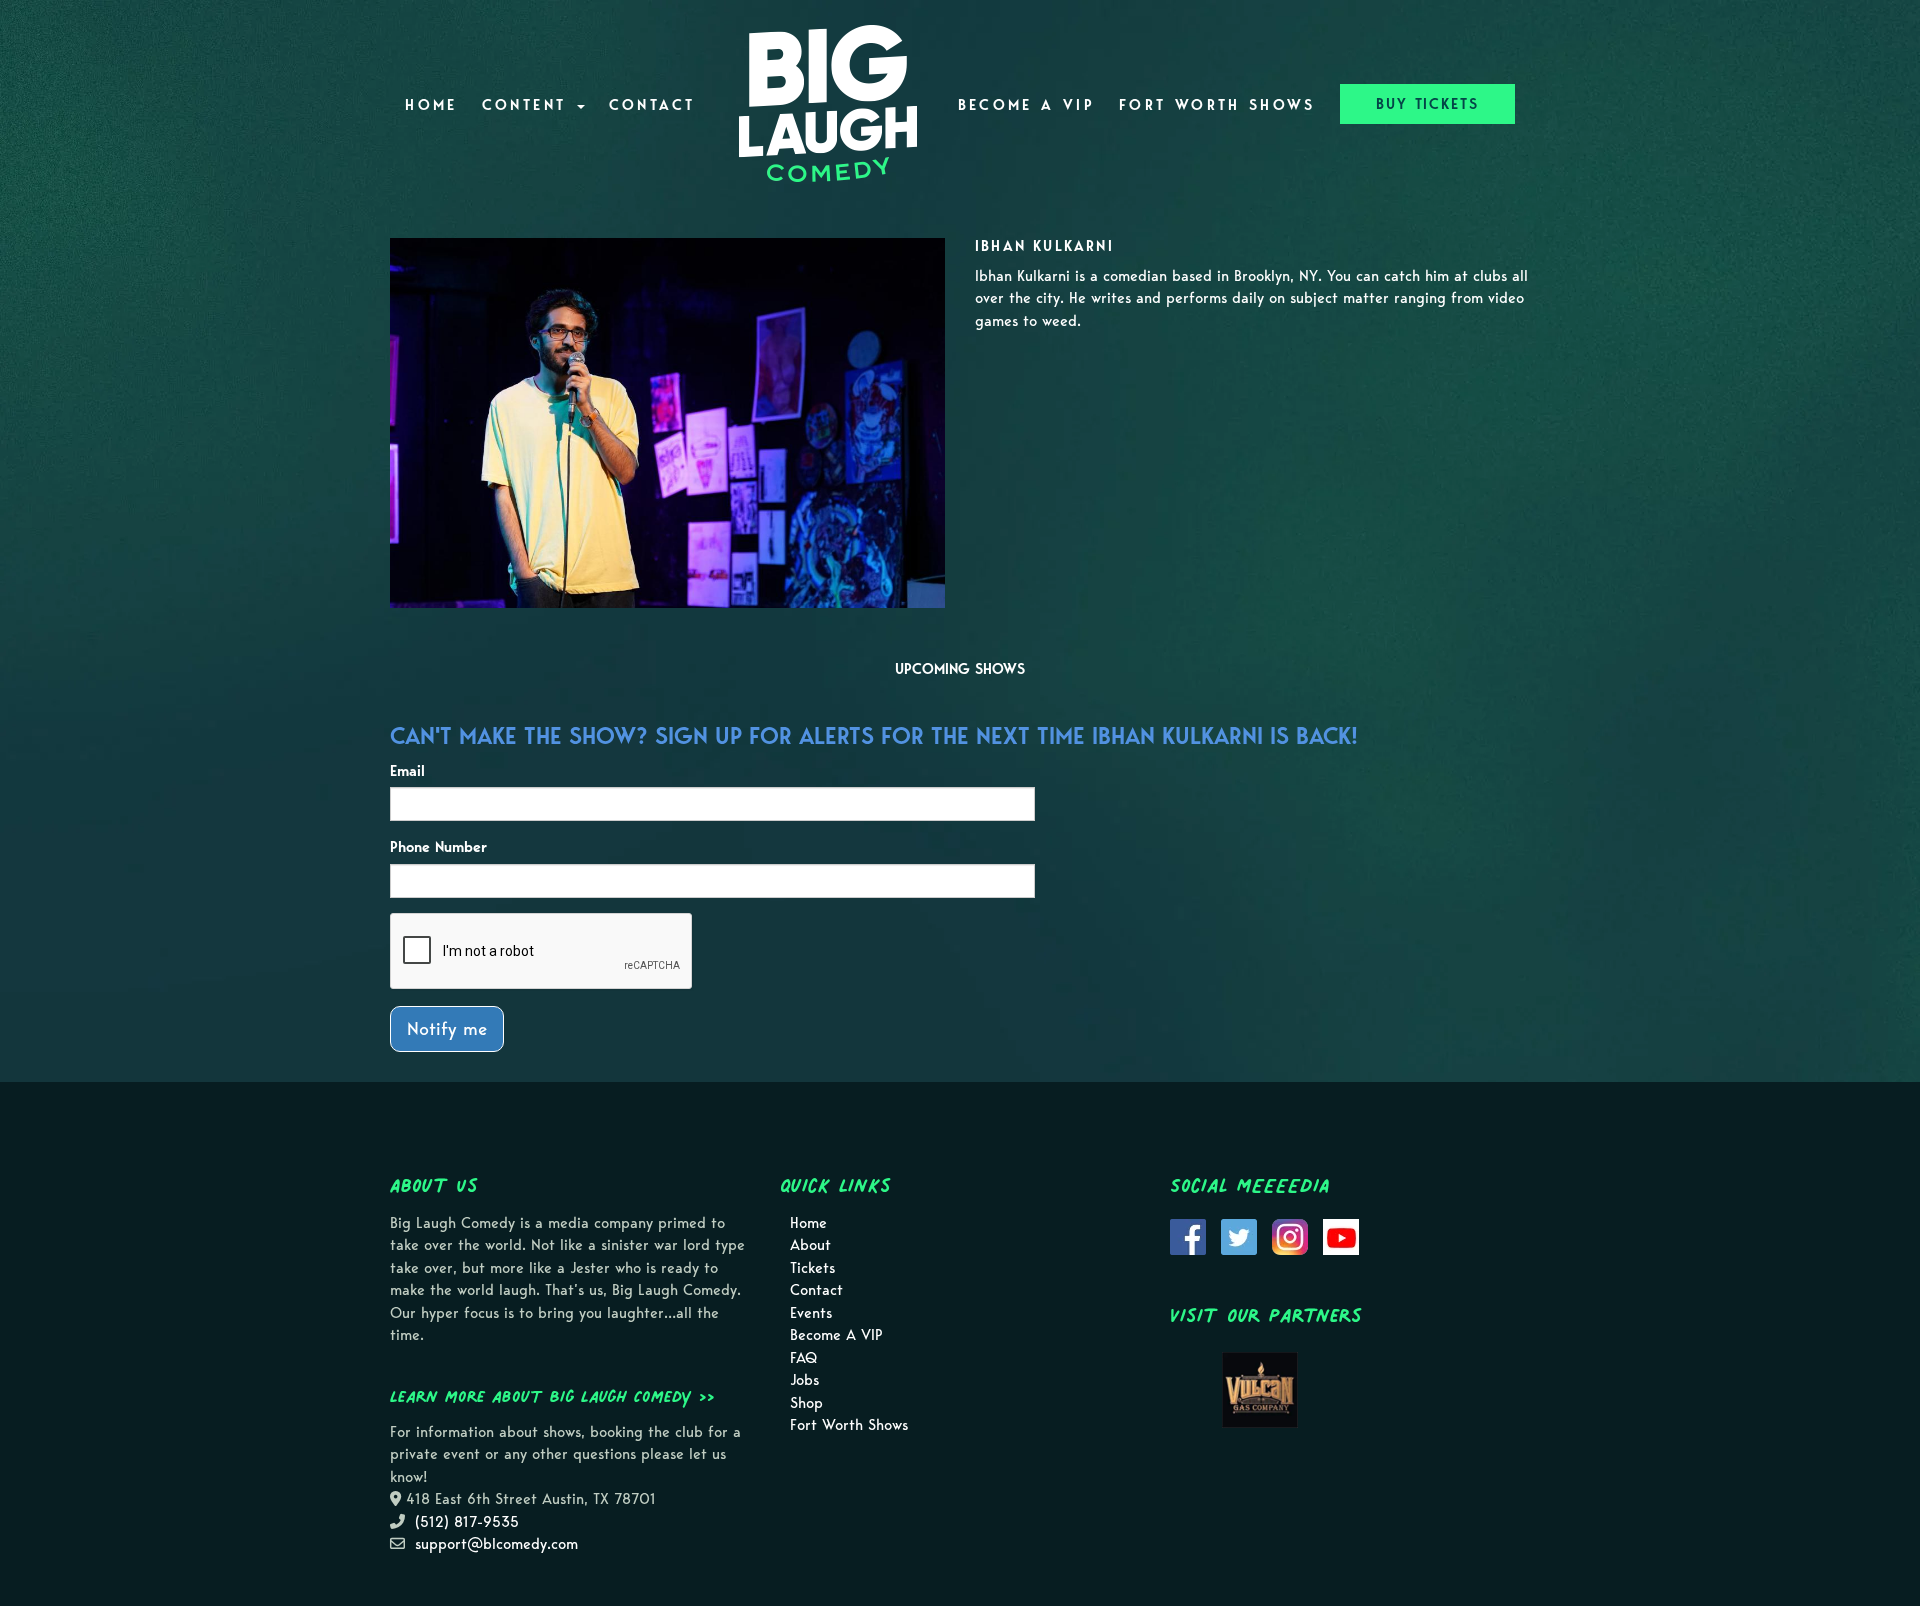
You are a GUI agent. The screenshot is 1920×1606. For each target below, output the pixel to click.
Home (431, 105)
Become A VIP (1026, 105)
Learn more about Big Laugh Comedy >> (552, 1396)
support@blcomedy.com (496, 1544)
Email (407, 771)
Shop (806, 1403)
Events (811, 1313)
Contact (652, 105)
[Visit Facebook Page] (1188, 1235)
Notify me (447, 1028)
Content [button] (528, 105)
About (810, 1245)
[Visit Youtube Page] (1341, 1235)
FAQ (803, 1358)
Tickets (812, 1268)
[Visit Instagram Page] (1290, 1235)
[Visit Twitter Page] (1239, 1235)
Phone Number (438, 847)
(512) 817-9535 (467, 1522)
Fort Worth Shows (1217, 105)
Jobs (804, 1380)
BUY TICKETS (1427, 104)
